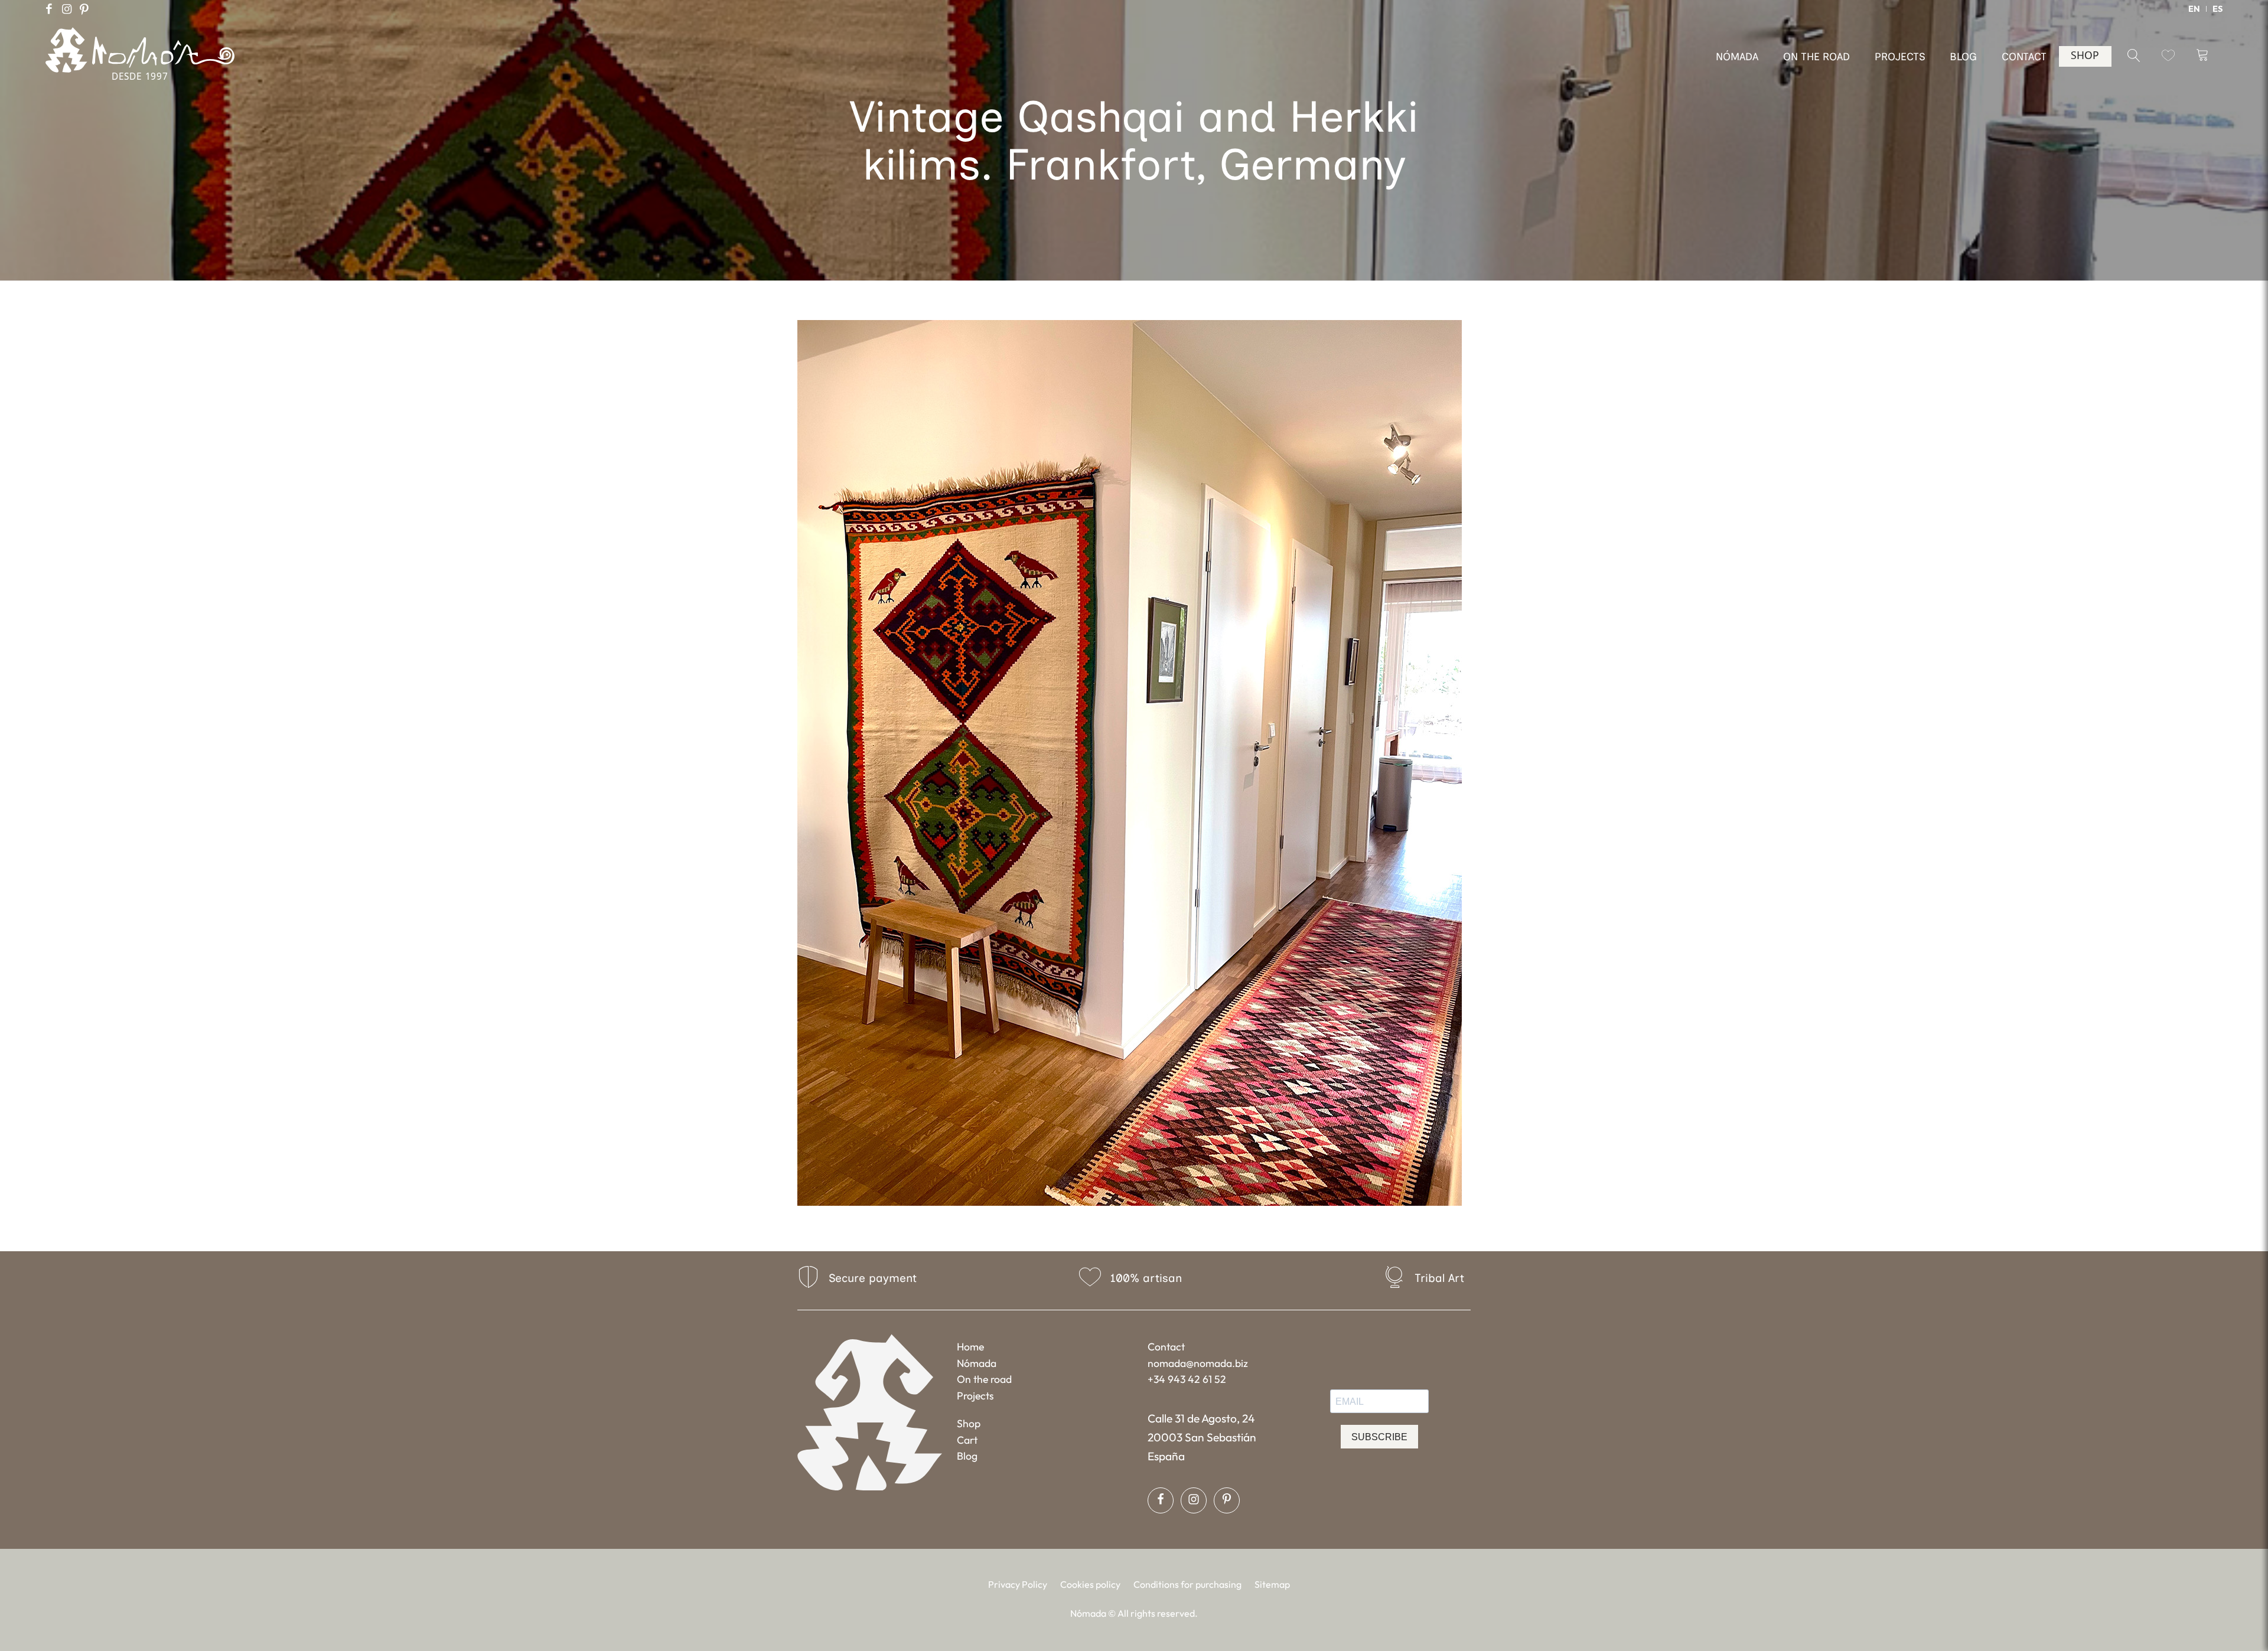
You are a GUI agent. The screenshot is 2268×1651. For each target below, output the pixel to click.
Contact (1166, 1347)
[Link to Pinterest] (84, 9)
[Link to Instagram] (67, 9)
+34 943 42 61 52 (1187, 1379)
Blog (967, 1456)
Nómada (977, 1363)
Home (970, 1347)
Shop (969, 1423)
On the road (984, 1379)
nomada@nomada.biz (1198, 1363)
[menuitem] (2194, 9)
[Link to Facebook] (49, 9)
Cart (967, 1440)
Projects (975, 1396)
